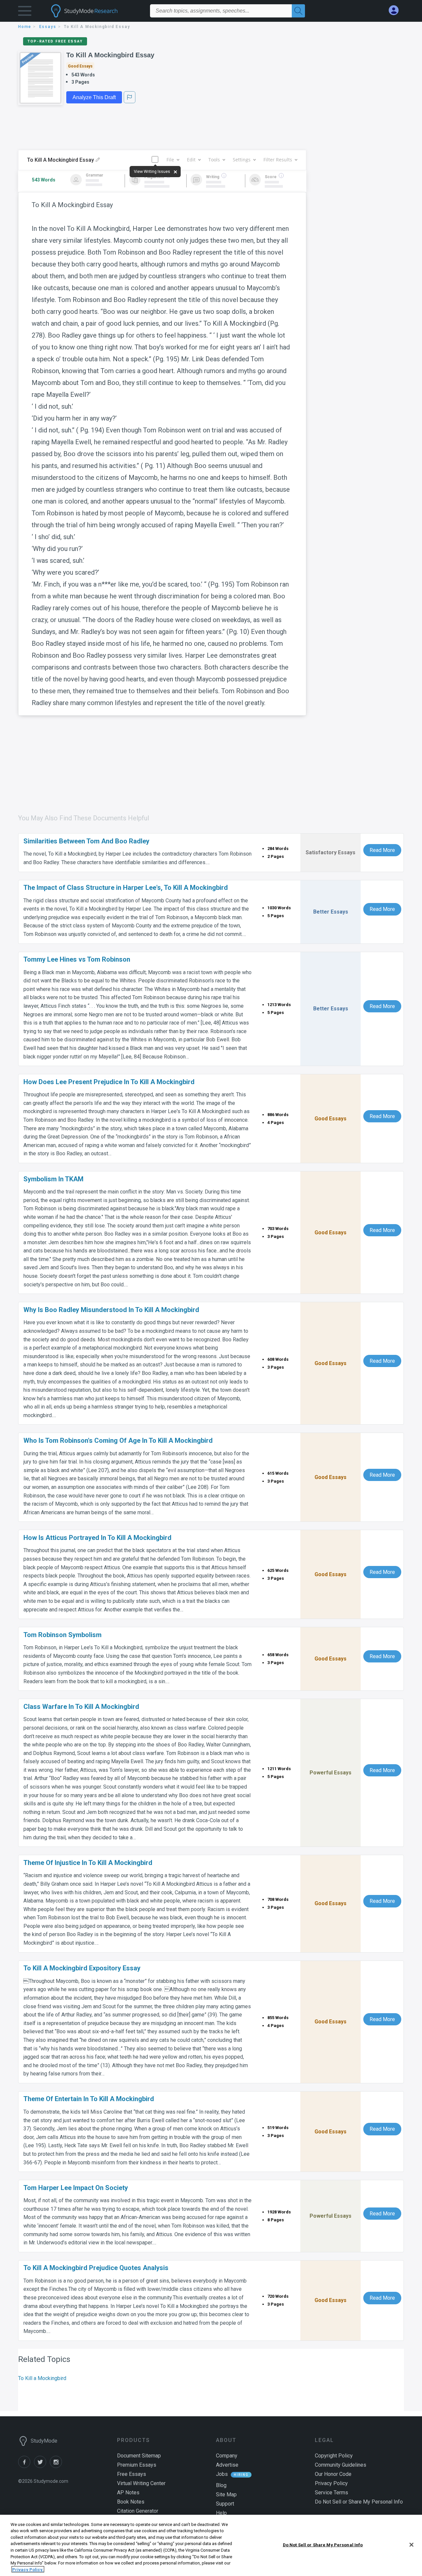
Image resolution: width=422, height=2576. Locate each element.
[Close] (411, 2545)
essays (48, 27)
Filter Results (278, 160)
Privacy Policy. (28, 2569)
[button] (25, 12)
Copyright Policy (334, 2456)
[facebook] (26, 2466)
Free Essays (132, 2474)
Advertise (227, 2465)
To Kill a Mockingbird (42, 2378)
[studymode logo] (96, 11)
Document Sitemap (139, 2456)
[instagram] (57, 2466)
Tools (214, 160)
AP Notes (128, 2493)
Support (225, 2504)
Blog (221, 2485)
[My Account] (396, 10)
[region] (211, 2545)
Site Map (226, 2494)
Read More (382, 850)
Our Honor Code (333, 2474)
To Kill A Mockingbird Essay (110, 55)
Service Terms (332, 2493)
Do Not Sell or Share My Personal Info (323, 2545)
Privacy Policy (331, 2483)
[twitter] (42, 2466)
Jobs (222, 2474)
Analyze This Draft (94, 97)
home (25, 27)
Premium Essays (137, 2465)
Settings (242, 160)
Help (221, 2513)
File (170, 160)
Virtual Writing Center (141, 2483)
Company (227, 2456)
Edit (191, 160)
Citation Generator (138, 2511)
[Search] (298, 11)
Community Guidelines (341, 2465)
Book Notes (131, 2502)
